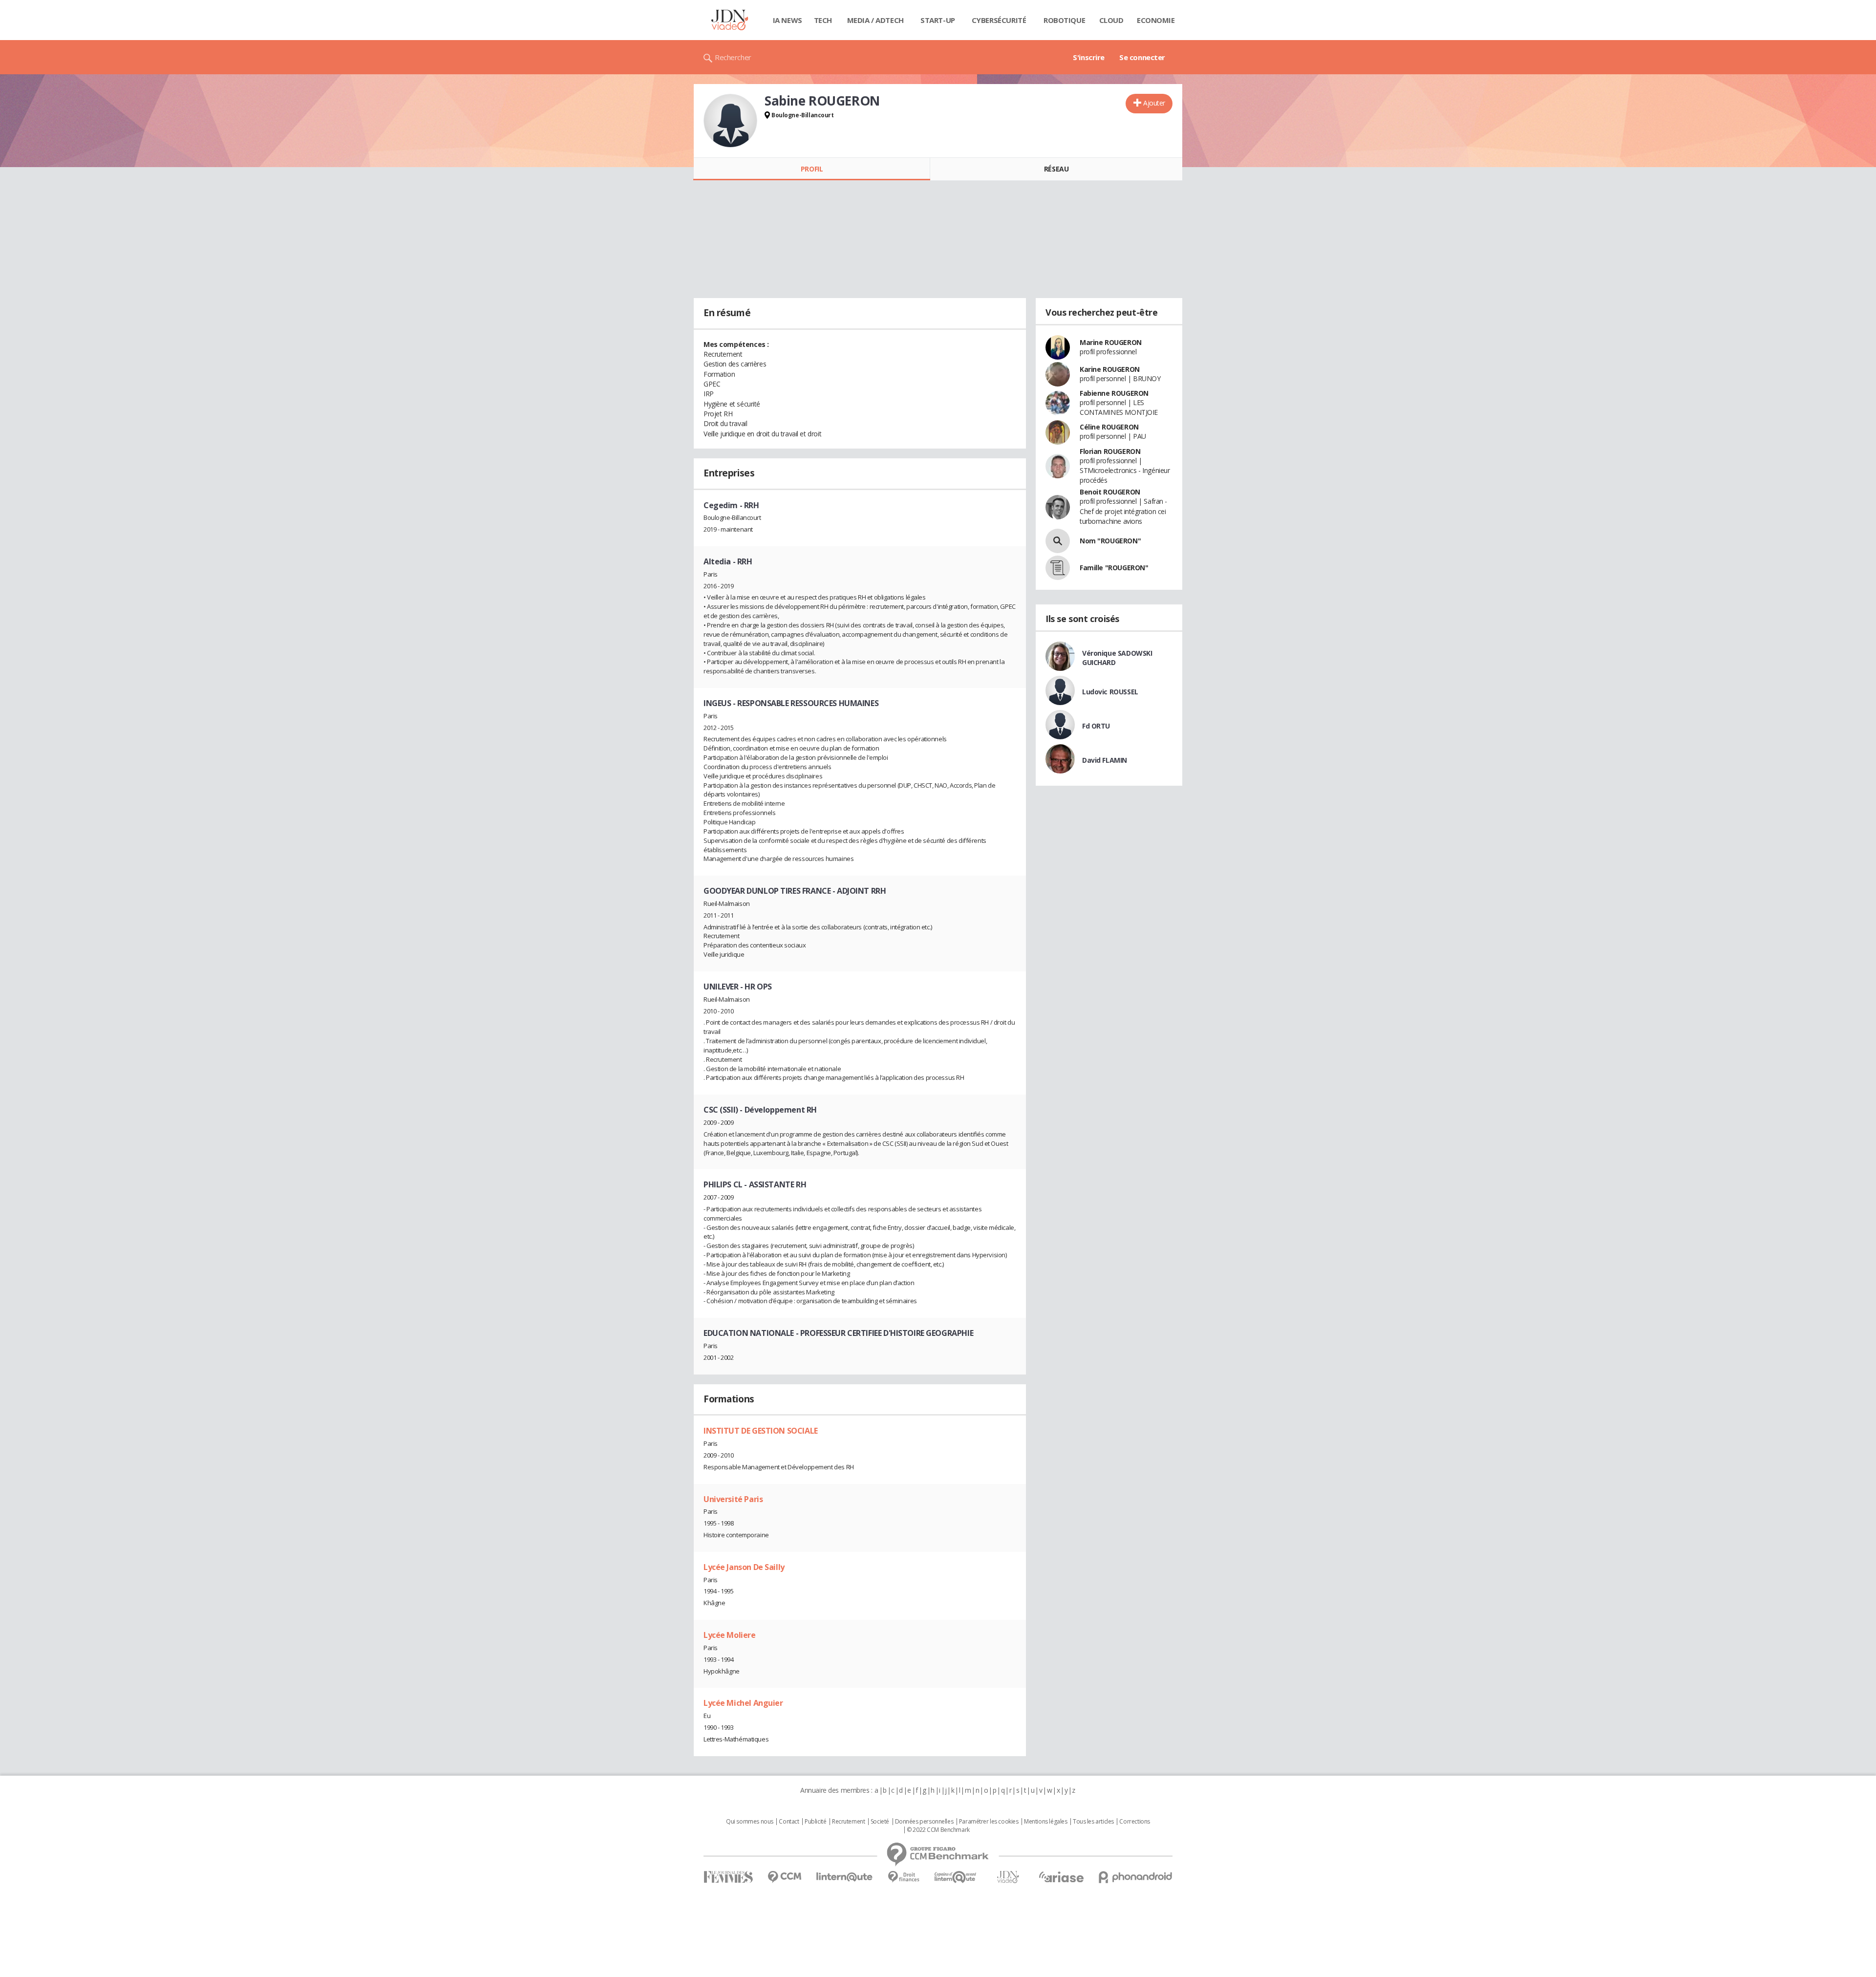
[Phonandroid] (1136, 1877)
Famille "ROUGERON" (1114, 568)
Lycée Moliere (730, 1635)
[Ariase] (1061, 1877)
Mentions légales (1045, 1822)
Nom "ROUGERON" (1110, 541)
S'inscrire (1089, 57)
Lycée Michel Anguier (743, 1703)
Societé (880, 1822)
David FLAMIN (1105, 760)
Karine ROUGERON (1110, 369)
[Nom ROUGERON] (1058, 541)
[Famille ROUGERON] (1058, 568)
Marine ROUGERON (1111, 342)
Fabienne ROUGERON (1114, 393)
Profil (812, 169)
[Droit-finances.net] (904, 1877)
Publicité (815, 1822)
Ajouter (1154, 103)
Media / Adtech (875, 20)
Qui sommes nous (750, 1822)
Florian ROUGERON (1110, 451)
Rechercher (733, 57)
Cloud (1111, 20)
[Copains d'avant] (956, 1877)
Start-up (938, 20)
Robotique (1064, 20)
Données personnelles (924, 1822)
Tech (823, 20)
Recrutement (848, 1822)
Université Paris (733, 1499)
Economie (1156, 20)
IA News (788, 20)
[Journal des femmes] (728, 1877)
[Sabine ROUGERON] (730, 121)
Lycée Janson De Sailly (744, 1567)
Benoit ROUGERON (1110, 492)
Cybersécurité (999, 20)
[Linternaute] (845, 1877)
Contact (789, 1822)
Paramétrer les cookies (989, 1822)
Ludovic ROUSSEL (1110, 692)
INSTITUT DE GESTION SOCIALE (761, 1431)
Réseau (1056, 169)
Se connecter (1142, 57)
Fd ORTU (1096, 726)
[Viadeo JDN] (1008, 1877)
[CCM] (784, 1877)
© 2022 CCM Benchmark (938, 1830)
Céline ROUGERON (1109, 427)
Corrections (1134, 1822)
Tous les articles (1093, 1822)
